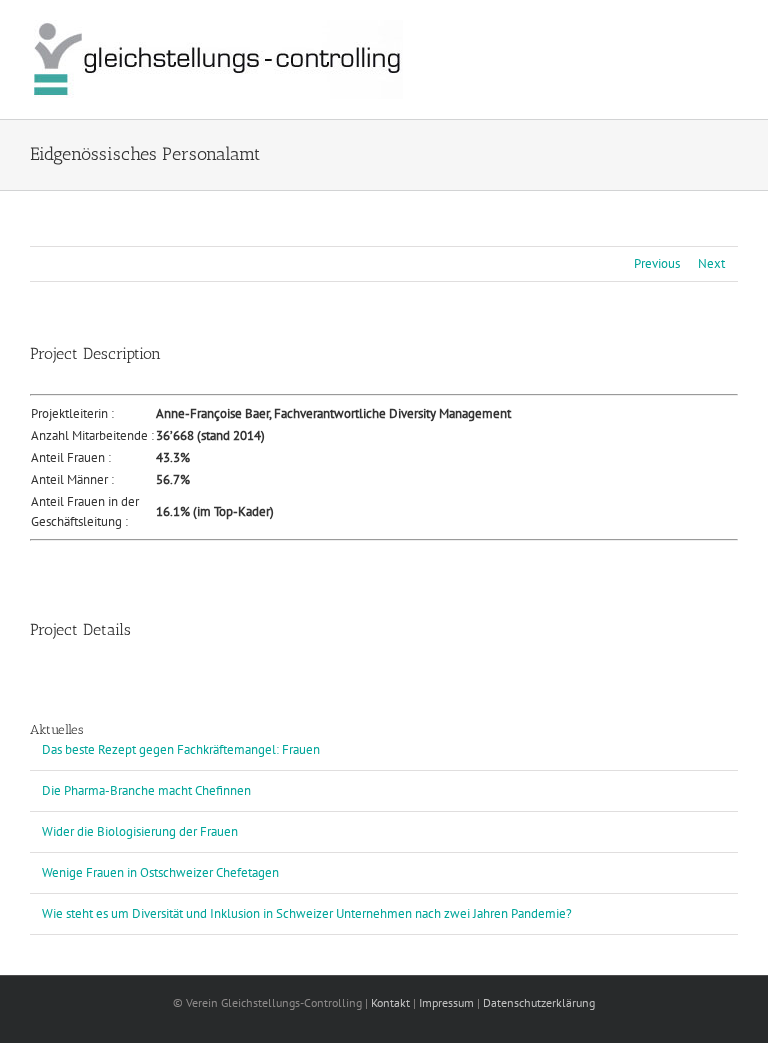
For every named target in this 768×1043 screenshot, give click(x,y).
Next (711, 263)
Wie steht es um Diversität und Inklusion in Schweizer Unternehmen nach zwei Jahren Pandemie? (307, 913)
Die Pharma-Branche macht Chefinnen (146, 790)
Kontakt (390, 1002)
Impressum (446, 1002)
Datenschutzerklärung (539, 1002)
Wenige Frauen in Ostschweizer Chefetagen (160, 872)
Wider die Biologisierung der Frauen (140, 831)
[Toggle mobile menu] (730, 30)
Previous (657, 263)
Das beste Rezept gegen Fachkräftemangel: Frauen (181, 749)
